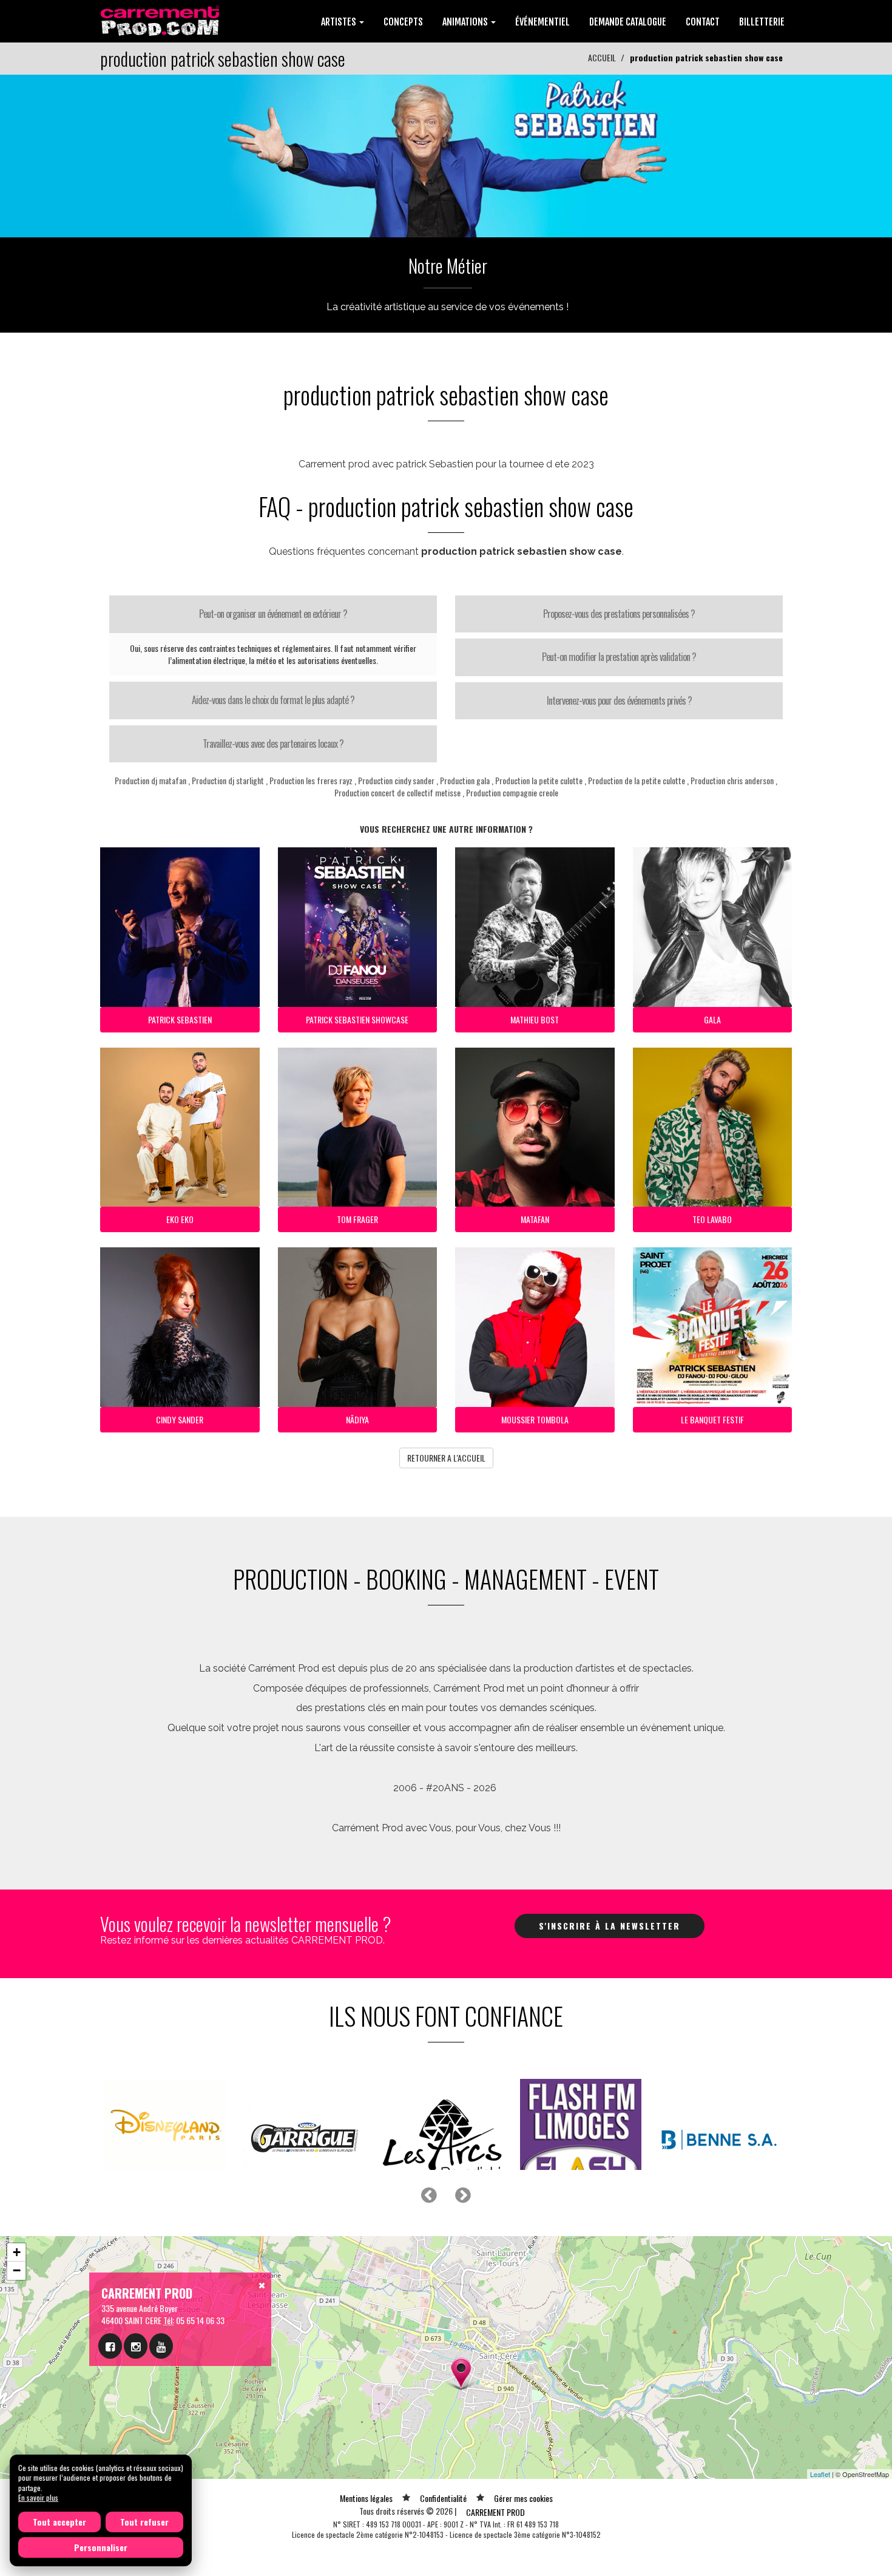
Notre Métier (448, 266)
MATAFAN (535, 1219)
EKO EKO (180, 1219)
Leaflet (820, 2504)
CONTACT (703, 22)
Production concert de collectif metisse (397, 792)
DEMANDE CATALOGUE (628, 22)
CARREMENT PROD (495, 2542)
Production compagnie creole (512, 792)
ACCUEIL (602, 57)
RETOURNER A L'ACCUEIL (446, 1458)
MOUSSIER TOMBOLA (535, 1419)
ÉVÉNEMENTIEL (542, 22)
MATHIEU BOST (535, 1019)
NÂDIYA (357, 1419)
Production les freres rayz (311, 780)
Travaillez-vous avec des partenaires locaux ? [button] (273, 744)
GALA (712, 1019)
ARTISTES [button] (340, 22)
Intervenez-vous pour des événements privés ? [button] (619, 700)
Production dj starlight (228, 780)
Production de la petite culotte (637, 780)
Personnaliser (101, 2547)
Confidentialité (443, 2528)
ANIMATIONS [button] (466, 22)
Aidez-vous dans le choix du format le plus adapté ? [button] (273, 700)
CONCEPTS (403, 22)
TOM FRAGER (357, 1219)
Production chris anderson (732, 780)
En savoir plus (38, 2497)
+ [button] (17, 2283)
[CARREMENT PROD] (161, 20)
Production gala (465, 780)
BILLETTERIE (762, 22)
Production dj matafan (150, 780)
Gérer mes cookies (523, 2528)
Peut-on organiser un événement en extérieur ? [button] (273, 614)
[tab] (273, 614)
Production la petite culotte (539, 780)
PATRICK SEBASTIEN (180, 1019)
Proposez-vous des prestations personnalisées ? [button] (619, 614)
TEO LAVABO (712, 1219)
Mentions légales (366, 2528)
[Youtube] (161, 2376)
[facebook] (110, 2376)
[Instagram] (136, 2376)
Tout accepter (59, 2522)
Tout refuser (144, 2522)
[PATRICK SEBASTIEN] (446, 154)
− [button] (17, 2301)
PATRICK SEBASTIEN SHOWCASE (357, 1019)
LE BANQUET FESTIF (712, 1419)
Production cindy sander (396, 780)
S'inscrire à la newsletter (610, 1926)
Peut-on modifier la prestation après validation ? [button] (619, 657)
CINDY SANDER (180, 1419)
